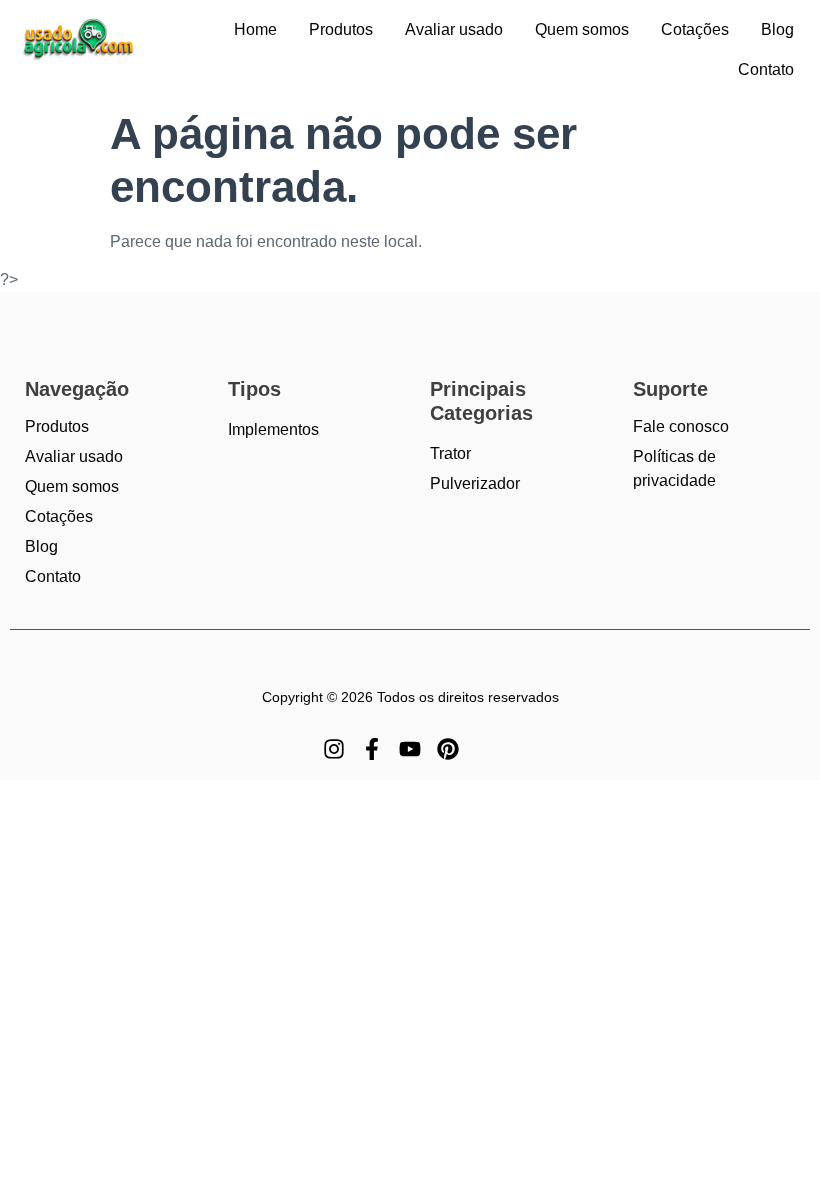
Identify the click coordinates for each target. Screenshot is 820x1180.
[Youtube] (410, 749)
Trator (450, 453)
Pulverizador (475, 483)
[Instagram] (334, 749)
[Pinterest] (448, 749)
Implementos (273, 429)
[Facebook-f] (372, 749)
